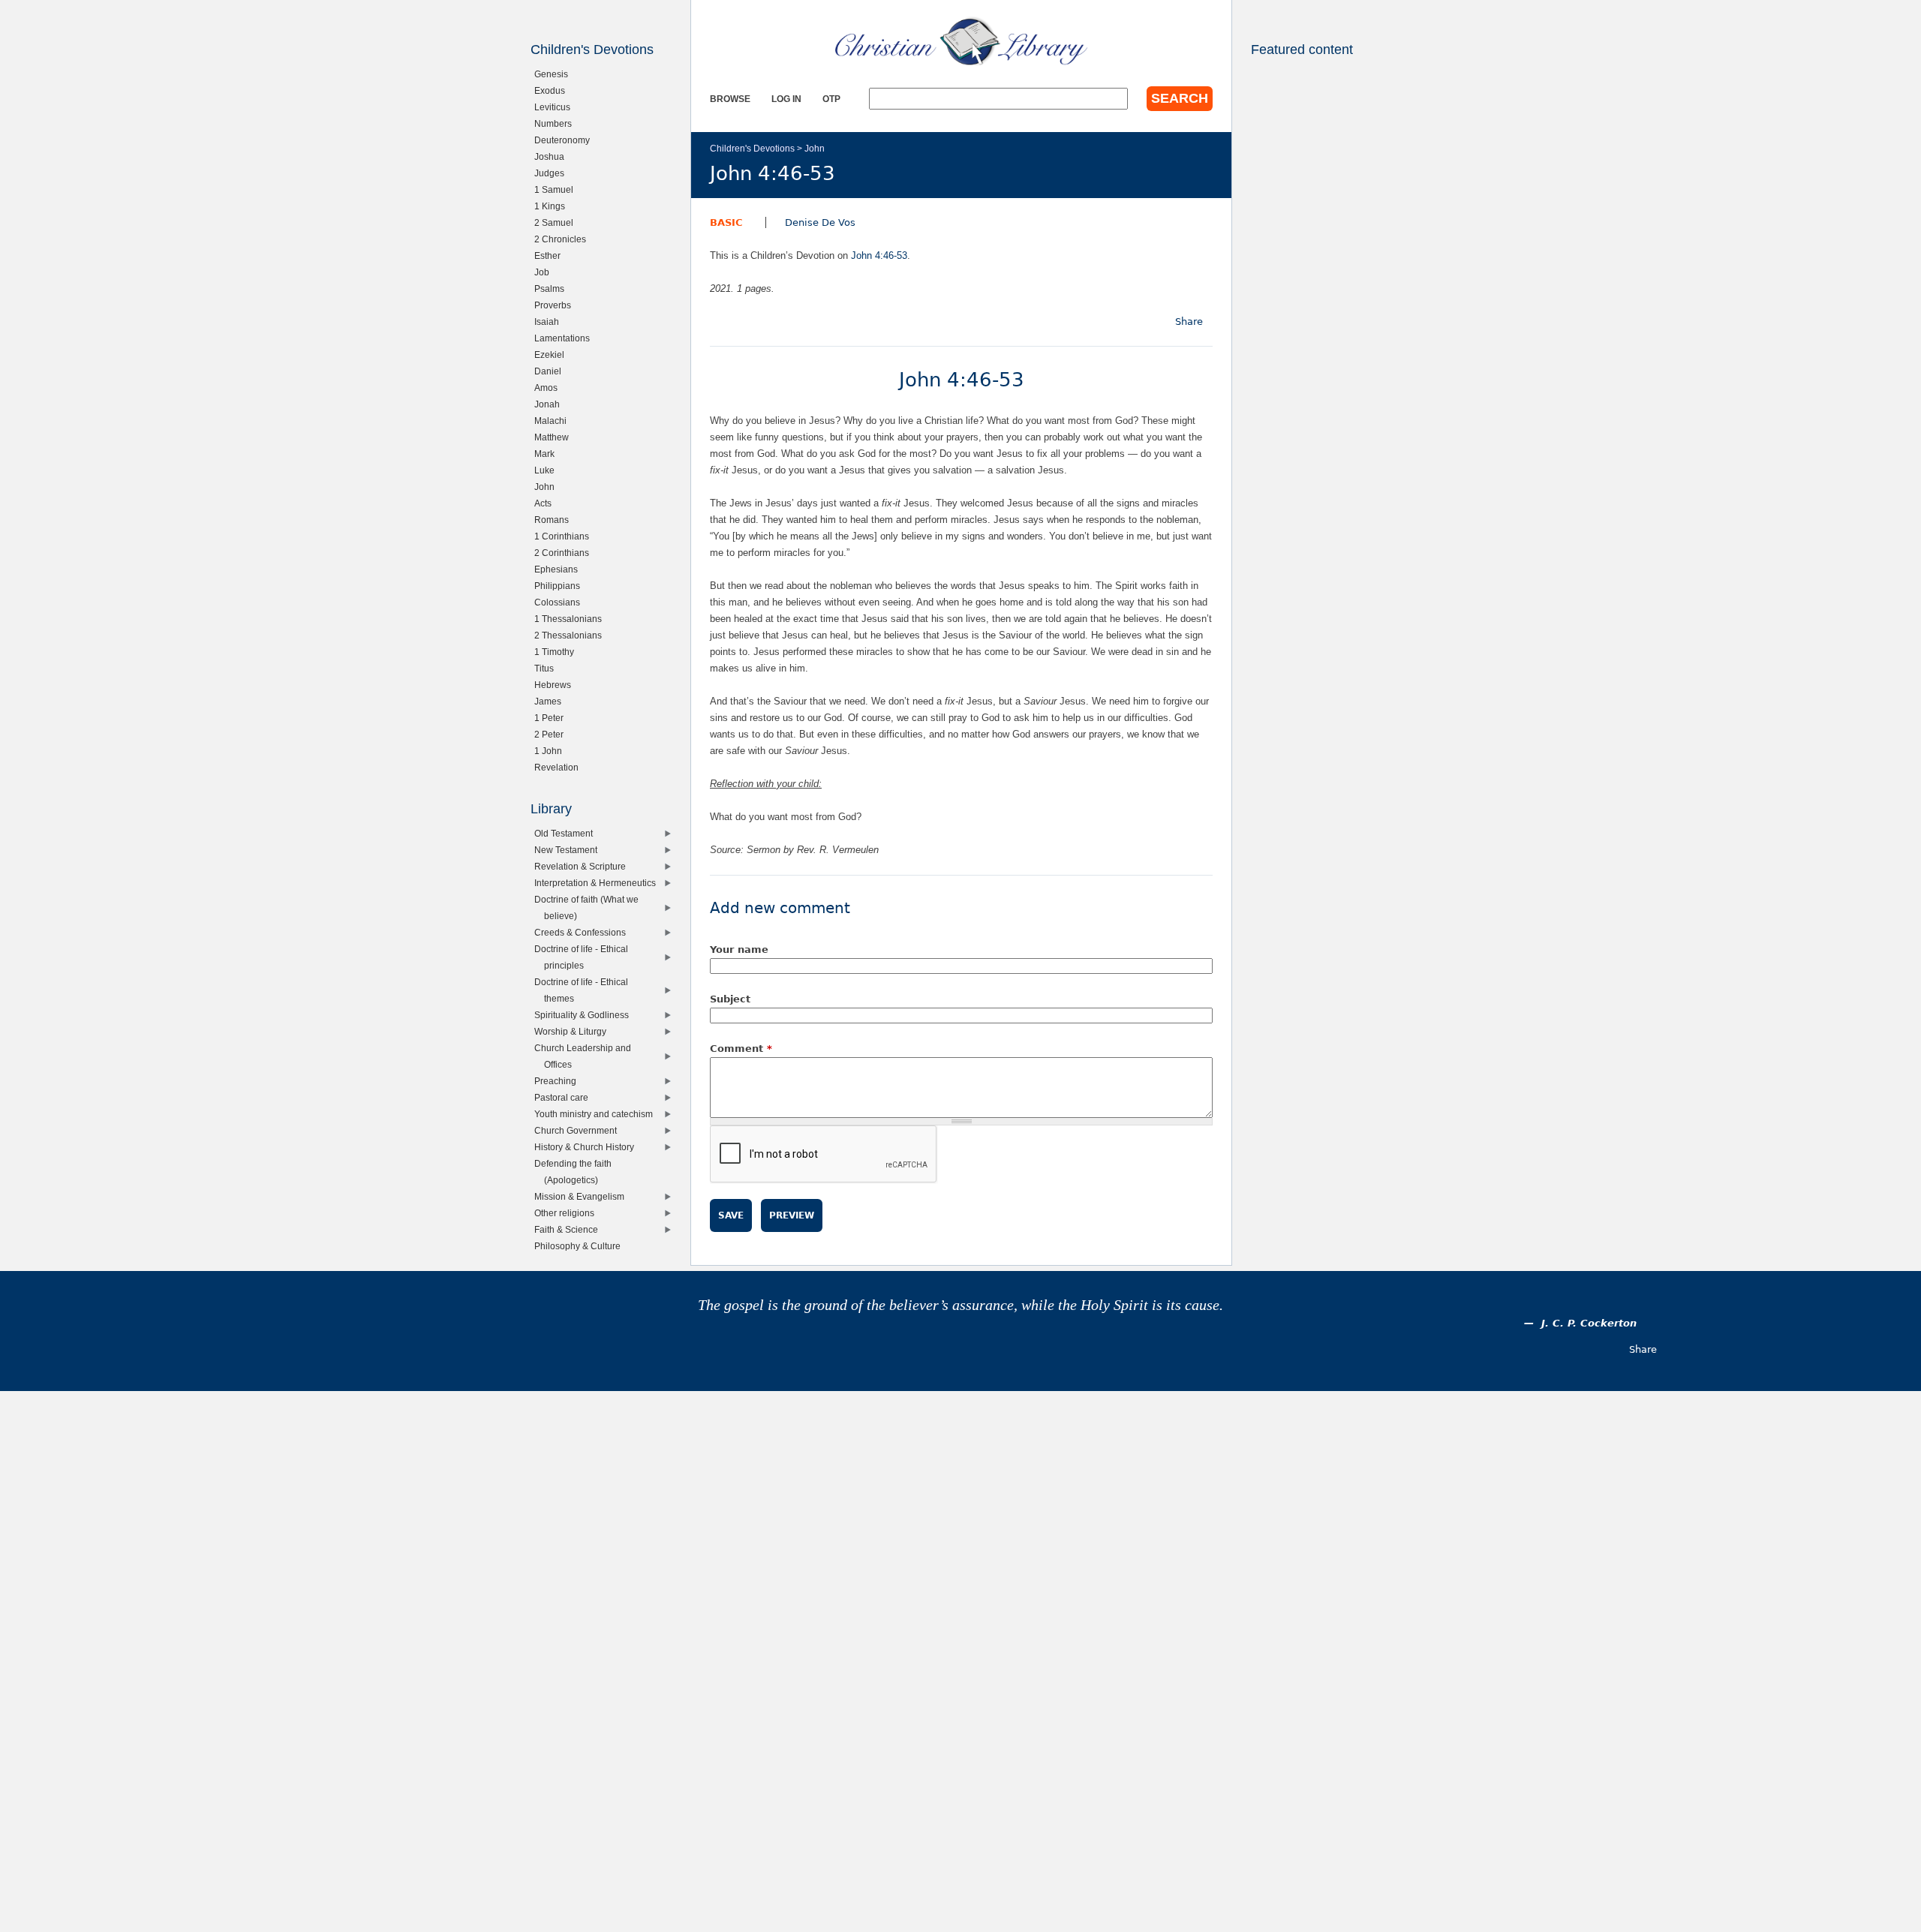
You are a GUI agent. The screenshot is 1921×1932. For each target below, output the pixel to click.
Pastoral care (565, 1097)
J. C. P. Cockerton (1589, 1323)
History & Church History (588, 1147)
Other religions (568, 1213)
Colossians (561, 602)
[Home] (961, 41)
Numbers (556, 123)
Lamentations (565, 338)
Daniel (551, 371)
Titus (547, 668)
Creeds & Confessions (583, 932)
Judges (553, 173)
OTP (831, 99)
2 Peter (552, 734)
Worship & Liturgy (574, 1031)
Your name (739, 949)
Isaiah (550, 321)
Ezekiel (553, 355)
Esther (551, 255)
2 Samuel (557, 222)
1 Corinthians (565, 536)
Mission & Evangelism (583, 1196)
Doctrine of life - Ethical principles (585, 957)
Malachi (554, 421)
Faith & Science (570, 1229)
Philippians (561, 586)
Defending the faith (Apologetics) (576, 1172)
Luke (548, 470)
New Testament (569, 850)
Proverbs (556, 305)
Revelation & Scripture (583, 866)
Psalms (553, 288)
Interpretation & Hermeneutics (598, 883)
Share (1189, 321)
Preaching (559, 1081)
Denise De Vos (820, 222)
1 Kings (553, 206)
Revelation (560, 767)
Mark (548, 454)
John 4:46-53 (879, 255)
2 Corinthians (565, 553)
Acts (546, 503)
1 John (552, 751)
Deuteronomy (565, 140)
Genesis (555, 74)
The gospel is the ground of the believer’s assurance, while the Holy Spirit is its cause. (960, 1305)
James (551, 701)
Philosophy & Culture (581, 1246)
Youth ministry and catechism (597, 1114)
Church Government (579, 1130)
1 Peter (552, 718)
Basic (726, 222)
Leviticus (556, 107)
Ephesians (559, 569)
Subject (730, 999)
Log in (786, 99)
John (815, 148)
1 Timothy (558, 652)
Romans (555, 520)
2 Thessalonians (571, 635)
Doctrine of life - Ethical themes (585, 990)
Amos (549, 388)
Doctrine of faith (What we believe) (590, 907)
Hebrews (556, 685)
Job (545, 272)
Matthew (555, 437)
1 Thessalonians (571, 619)
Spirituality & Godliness (585, 1015)
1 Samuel (557, 189)
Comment (741, 1049)
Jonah (550, 404)
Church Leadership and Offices (586, 1056)
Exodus (553, 90)
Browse (730, 99)
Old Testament (567, 833)
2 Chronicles (564, 239)
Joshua (553, 156)
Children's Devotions (752, 148)
